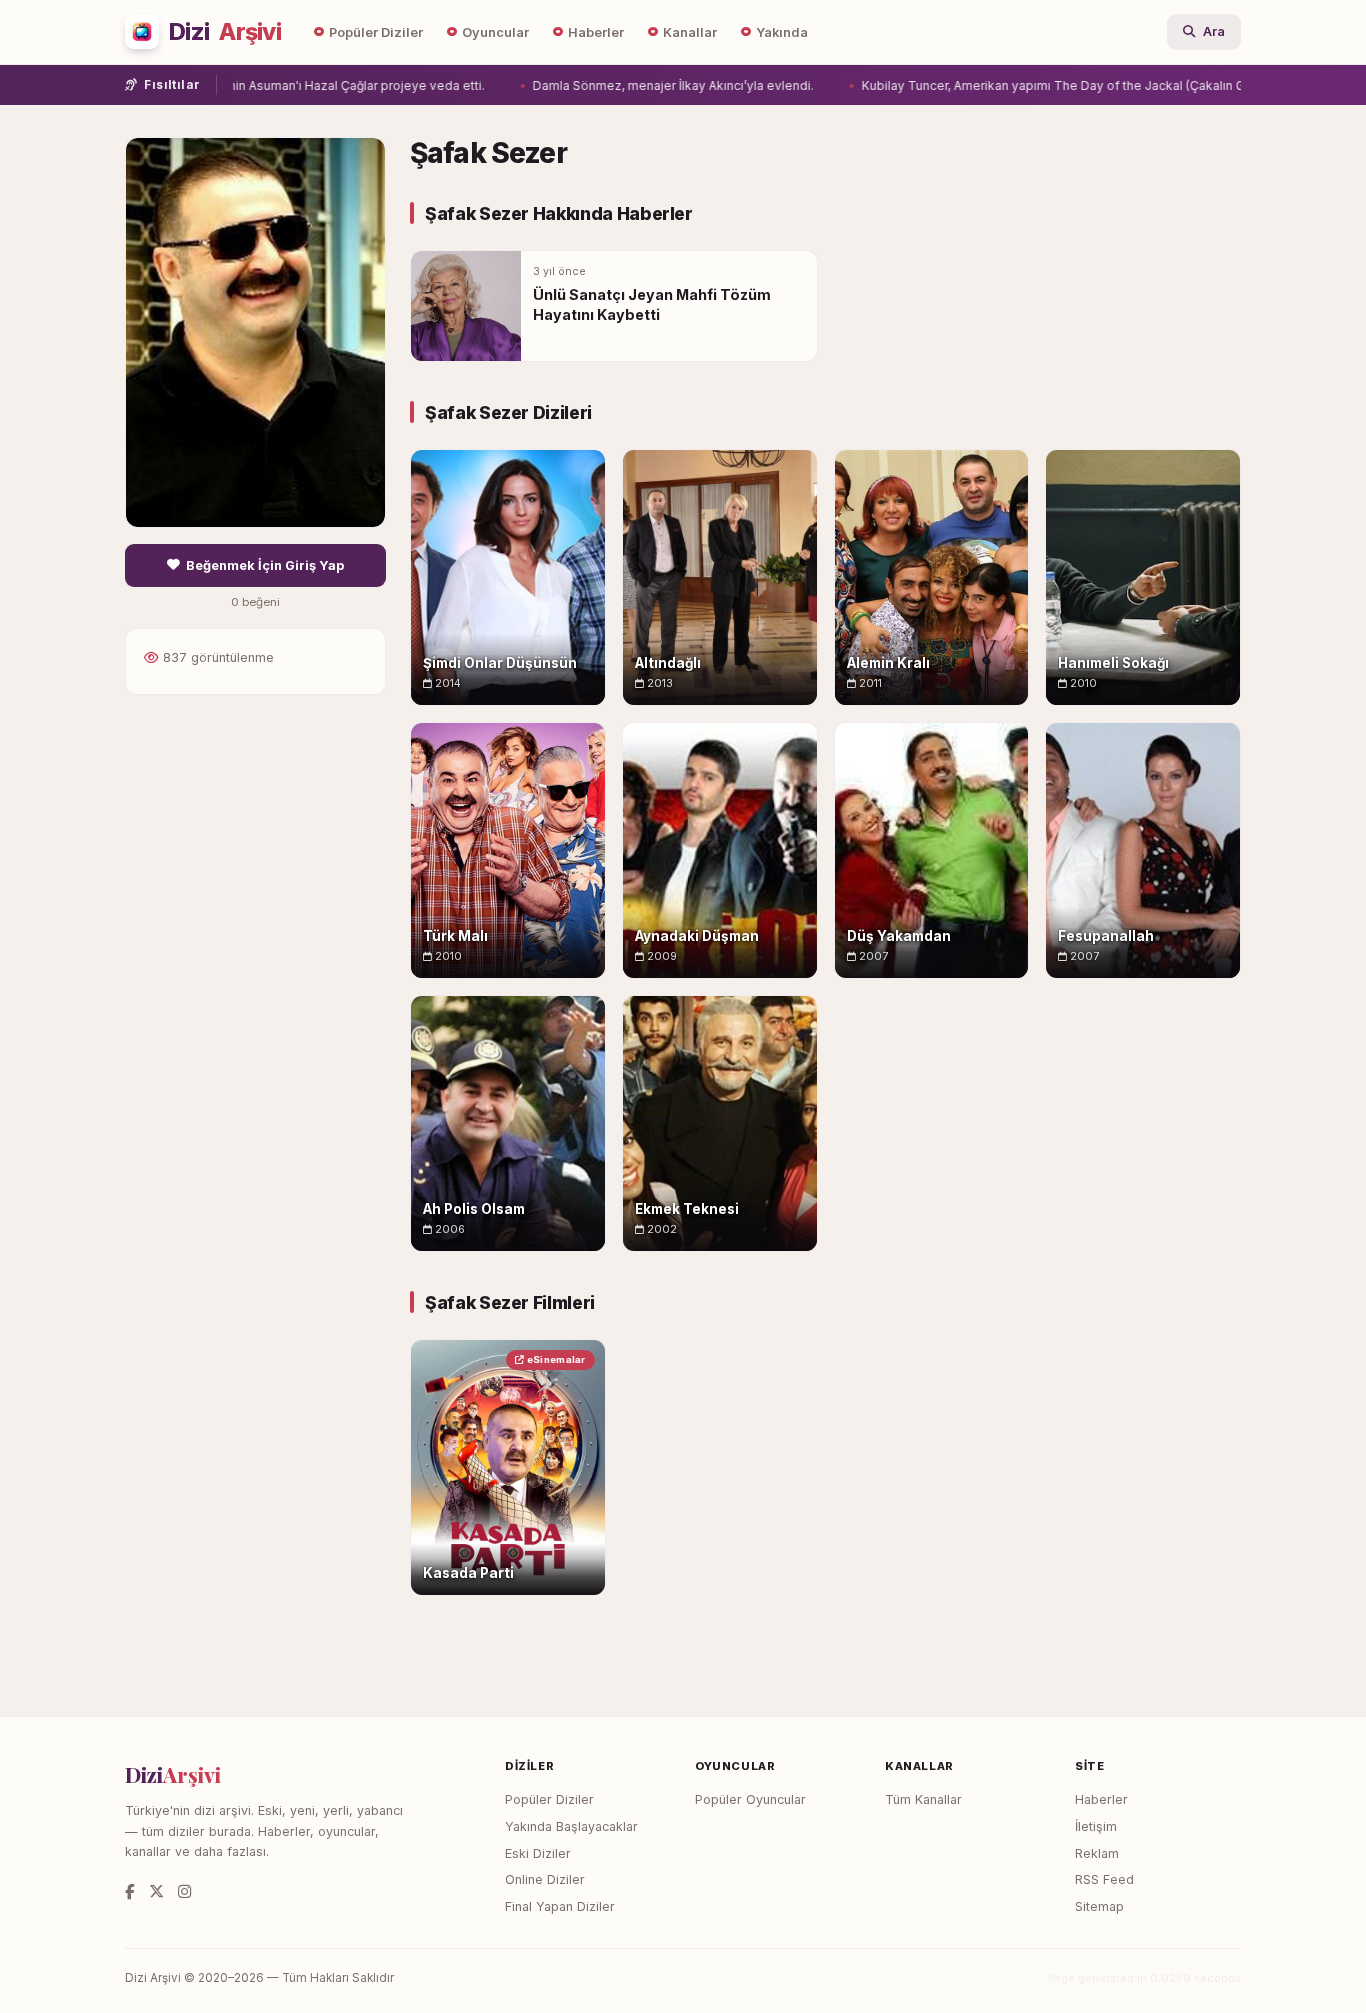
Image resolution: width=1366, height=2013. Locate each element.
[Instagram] (184, 1891)
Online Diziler (545, 1879)
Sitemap (1099, 1906)
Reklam (1097, 1853)
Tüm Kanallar (923, 1799)
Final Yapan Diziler (560, 1906)
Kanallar (690, 32)
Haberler (596, 32)
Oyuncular (495, 32)
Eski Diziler (538, 1853)
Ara (1214, 31)
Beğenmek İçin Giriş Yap (265, 565)
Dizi (225, 32)
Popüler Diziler (376, 32)
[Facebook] (130, 1891)
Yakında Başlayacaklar (571, 1826)
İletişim (1096, 1826)
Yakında (782, 32)
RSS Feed (1104, 1879)
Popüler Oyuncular (750, 1799)
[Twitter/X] (156, 1891)
